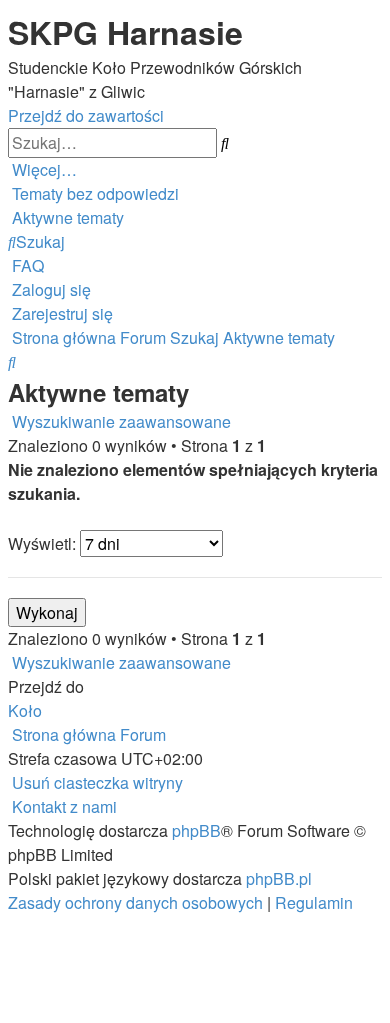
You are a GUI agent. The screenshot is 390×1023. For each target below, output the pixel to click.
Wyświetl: (44, 543)
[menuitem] (93, 193)
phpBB (196, 830)
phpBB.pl (279, 878)
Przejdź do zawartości (86, 115)
